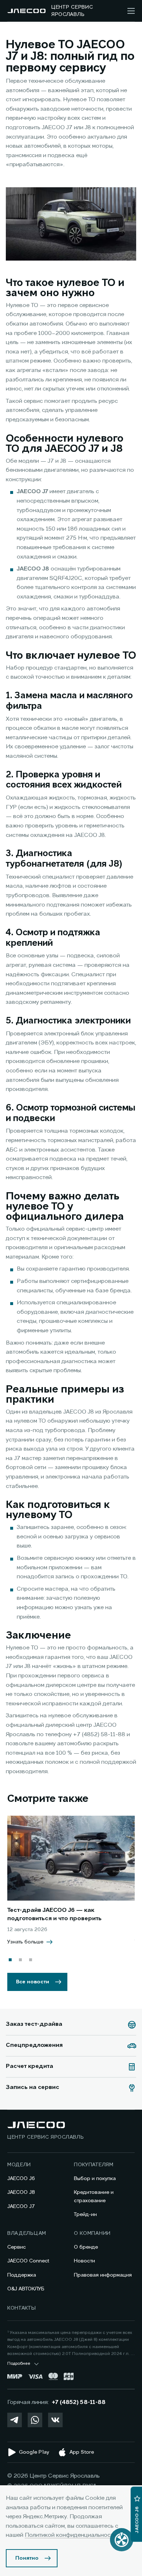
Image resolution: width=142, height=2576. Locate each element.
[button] (10, 1960)
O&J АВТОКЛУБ (26, 2289)
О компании (92, 2233)
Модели (19, 2165)
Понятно (27, 2558)
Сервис (17, 2247)
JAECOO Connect (28, 2261)
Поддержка (22, 2275)
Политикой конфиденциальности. (71, 2535)
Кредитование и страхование (94, 2196)
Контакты (22, 2308)
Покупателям (94, 2165)
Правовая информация (103, 2275)
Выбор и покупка (95, 2179)
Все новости (33, 1982)
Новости (84, 2261)
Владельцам (27, 2233)
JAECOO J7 (21, 2207)
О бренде (86, 2247)
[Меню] (131, 11)
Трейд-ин (85, 2215)
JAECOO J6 (21, 2179)
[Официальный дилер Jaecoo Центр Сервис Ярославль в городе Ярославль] (26, 11)
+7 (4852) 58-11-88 (79, 2403)
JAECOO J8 (21, 2192)
